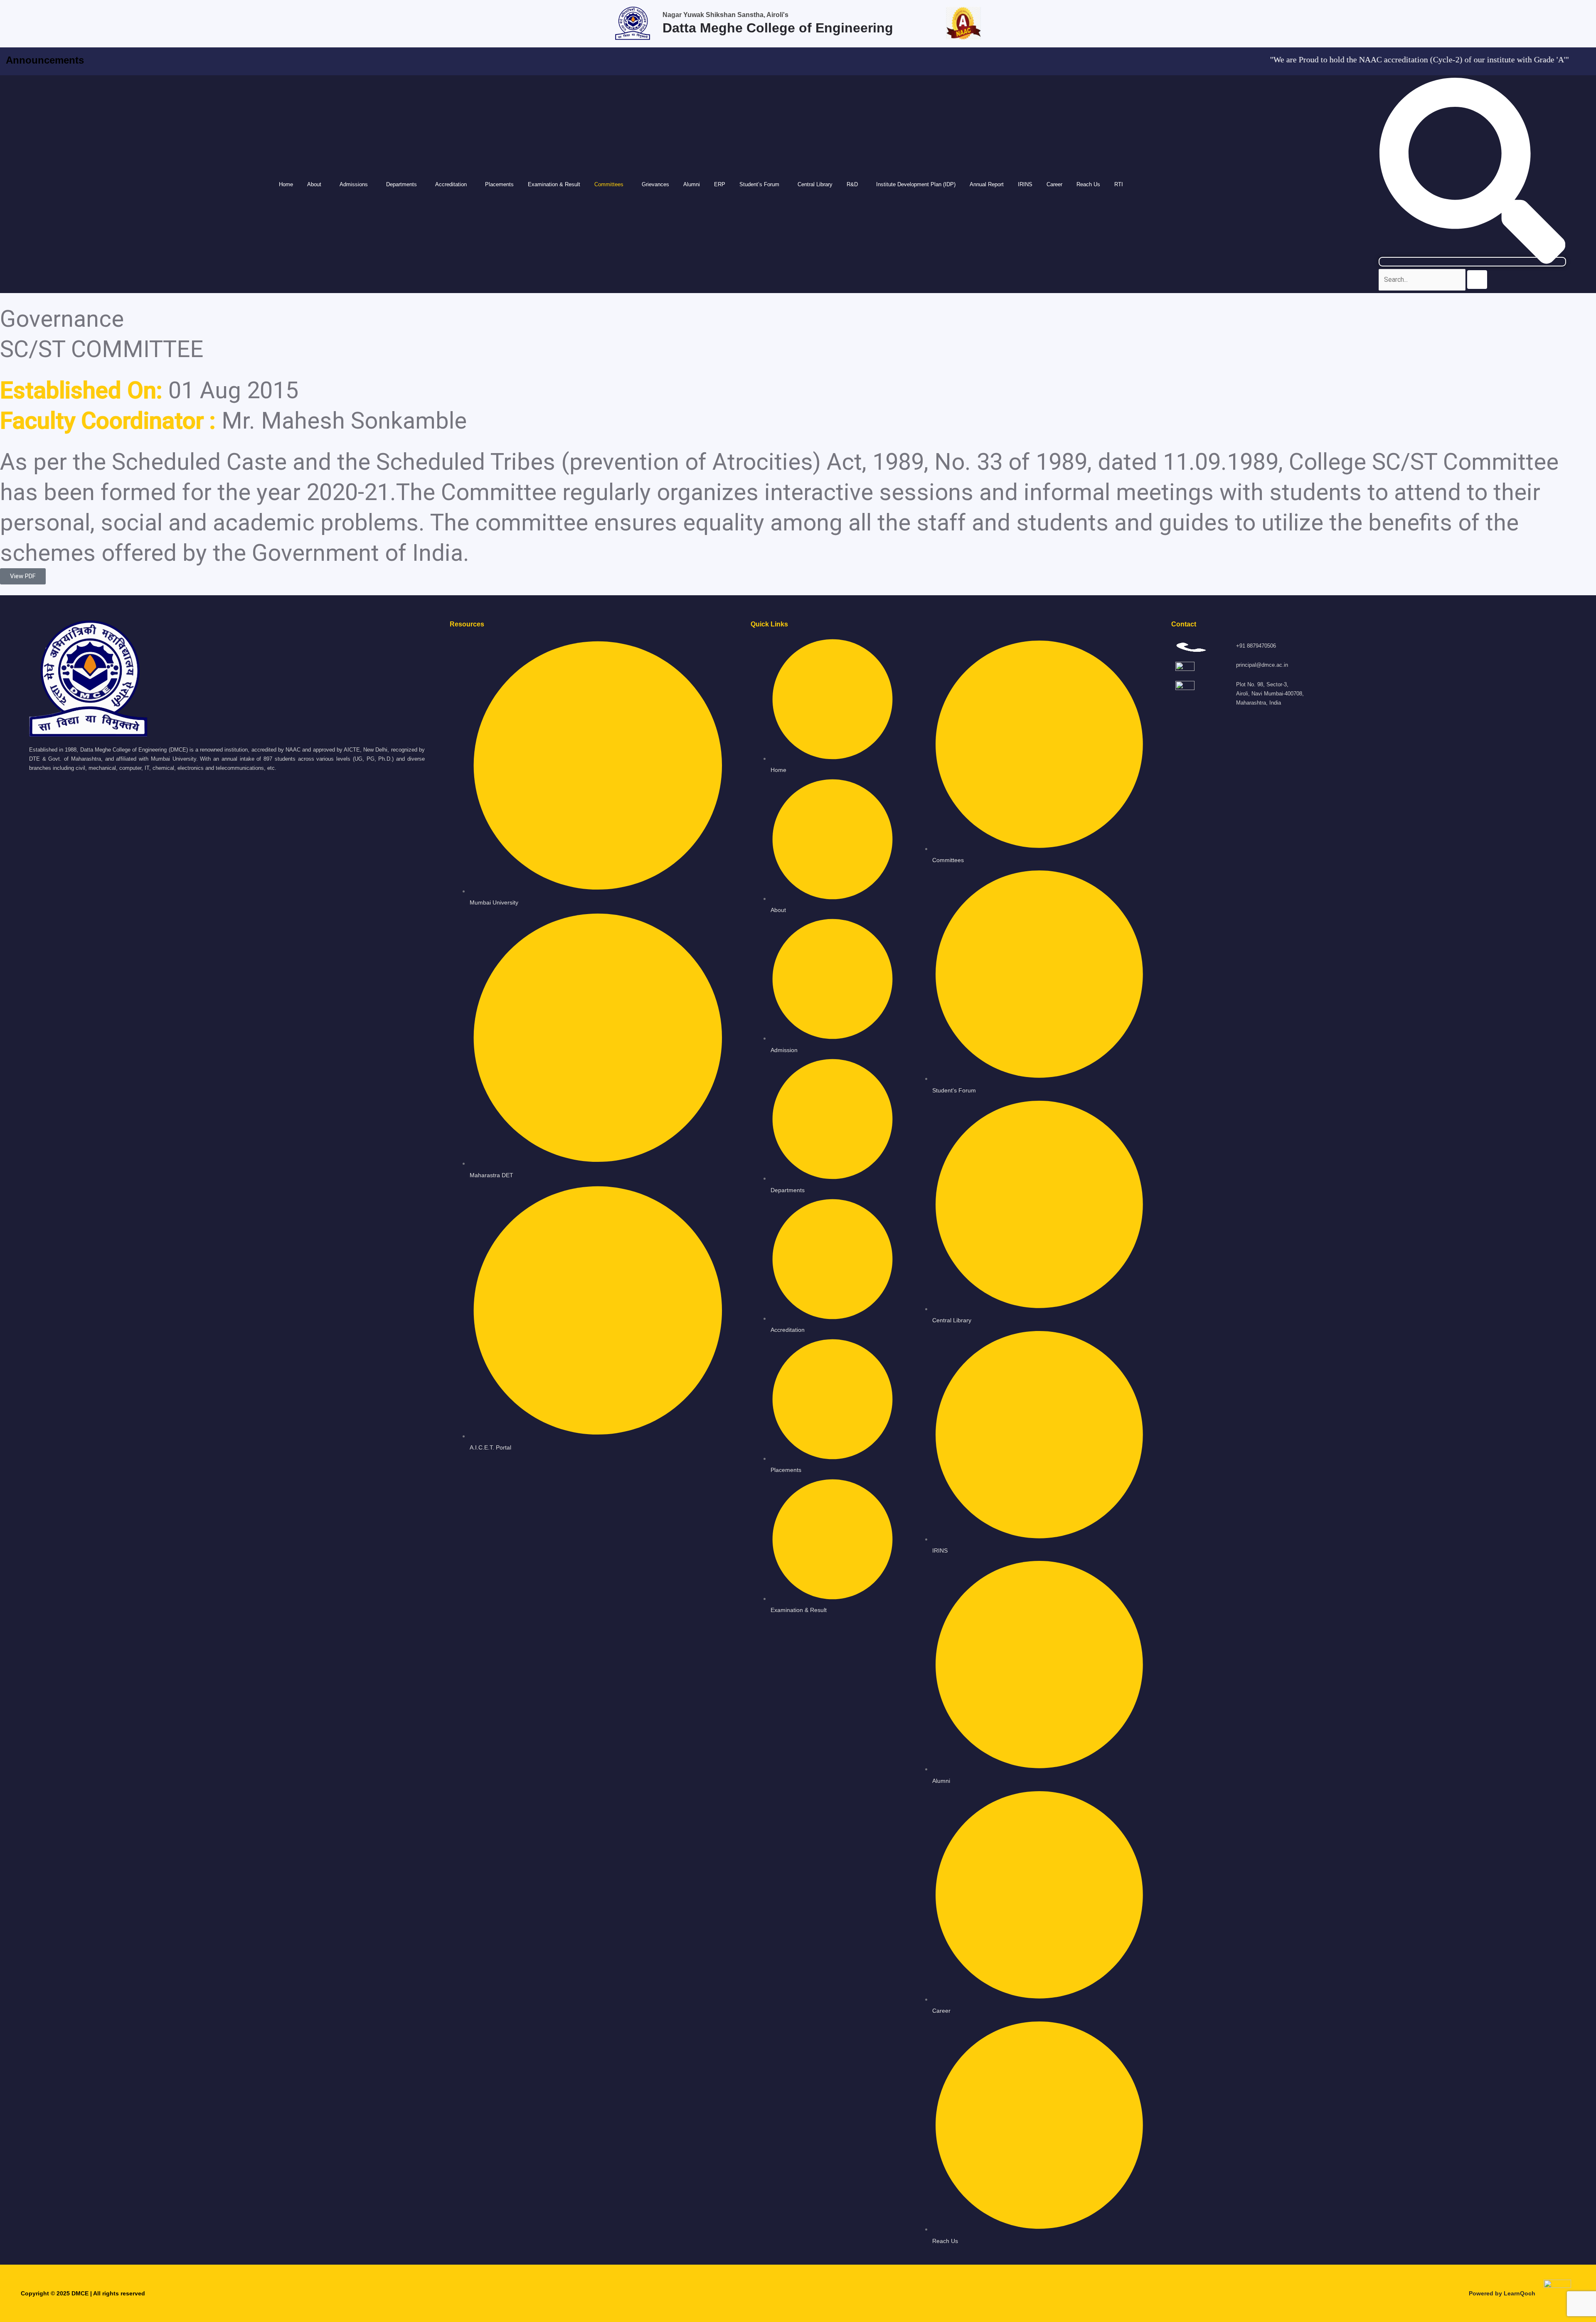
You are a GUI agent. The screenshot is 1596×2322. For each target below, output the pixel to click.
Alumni (692, 184)
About (314, 184)
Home (286, 184)
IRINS (1025, 184)
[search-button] (1477, 280)
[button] (316, 184)
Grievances (655, 184)
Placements (499, 184)
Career (1054, 184)
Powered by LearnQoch (1502, 2293)
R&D (852, 184)
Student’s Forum (759, 184)
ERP (720, 184)
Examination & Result (554, 184)
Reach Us (1088, 184)
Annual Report (987, 184)
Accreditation (451, 184)
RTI (1119, 184)
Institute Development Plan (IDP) (916, 184)
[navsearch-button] (1472, 262)
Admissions (354, 184)
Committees (609, 184)
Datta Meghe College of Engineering (778, 28)
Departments (401, 184)
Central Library (815, 184)
